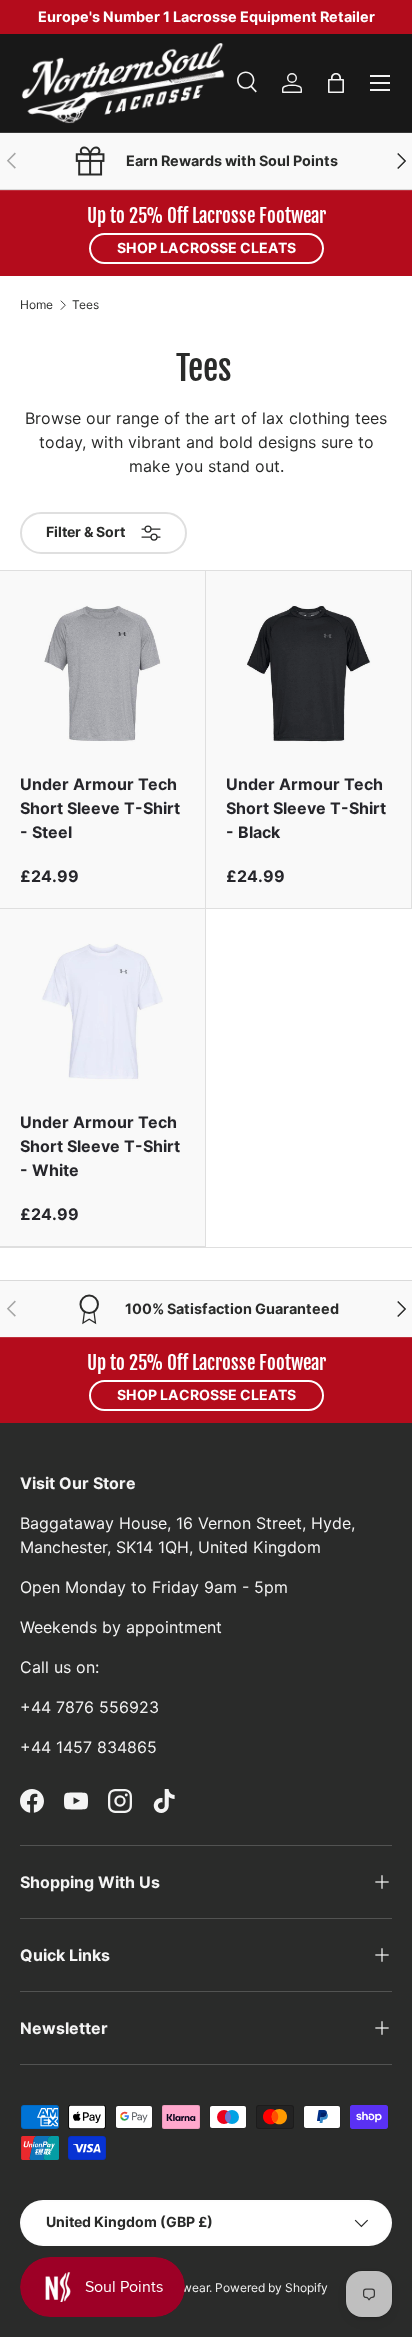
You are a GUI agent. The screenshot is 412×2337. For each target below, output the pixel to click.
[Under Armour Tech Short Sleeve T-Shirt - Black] (308, 673)
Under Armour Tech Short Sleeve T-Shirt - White (100, 1146)
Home (36, 305)
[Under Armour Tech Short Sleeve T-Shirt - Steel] (102, 673)
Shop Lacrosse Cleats (206, 247)
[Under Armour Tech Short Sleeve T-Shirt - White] (102, 1011)
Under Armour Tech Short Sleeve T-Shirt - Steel (100, 808)
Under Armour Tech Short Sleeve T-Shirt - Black (306, 808)
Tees (85, 305)
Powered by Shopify (271, 2287)
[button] (336, 83)
